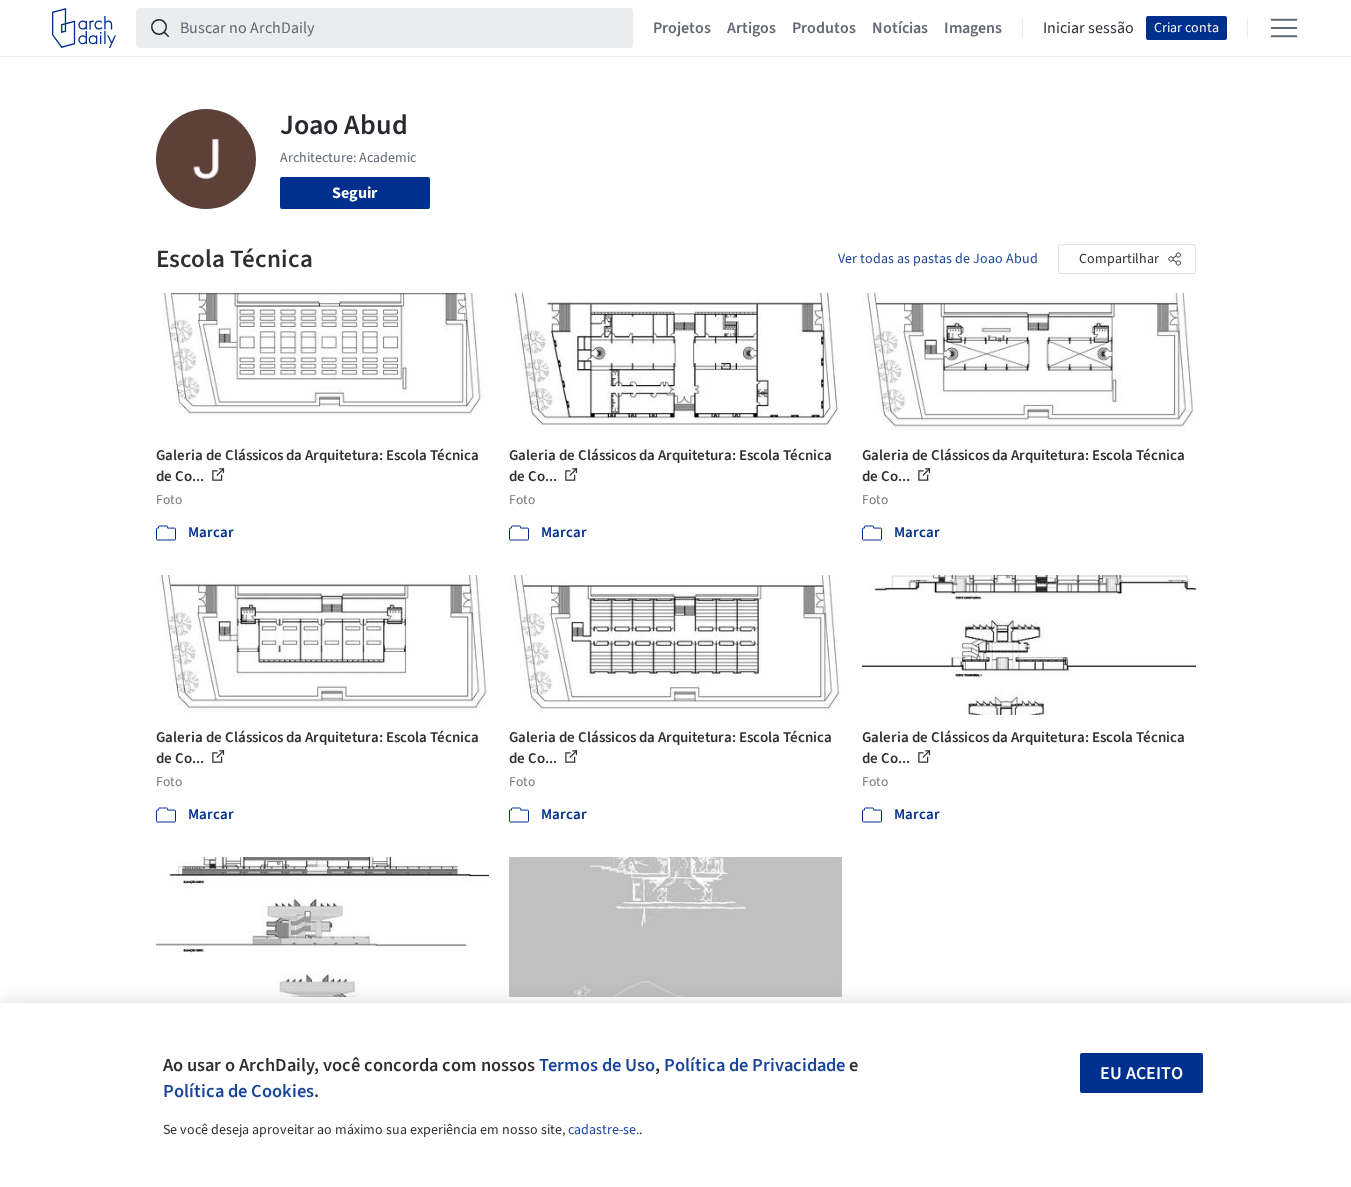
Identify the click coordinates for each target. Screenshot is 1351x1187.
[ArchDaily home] (84, 28)
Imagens (973, 28)
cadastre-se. (603, 1130)
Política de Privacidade (754, 1065)
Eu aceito (1141, 1073)
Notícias (900, 28)
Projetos (682, 28)
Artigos (751, 28)
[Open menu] (1284, 28)
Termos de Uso (597, 1065)
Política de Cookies (238, 1091)
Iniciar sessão (1088, 28)
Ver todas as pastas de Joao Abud (938, 259)
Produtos (824, 28)
